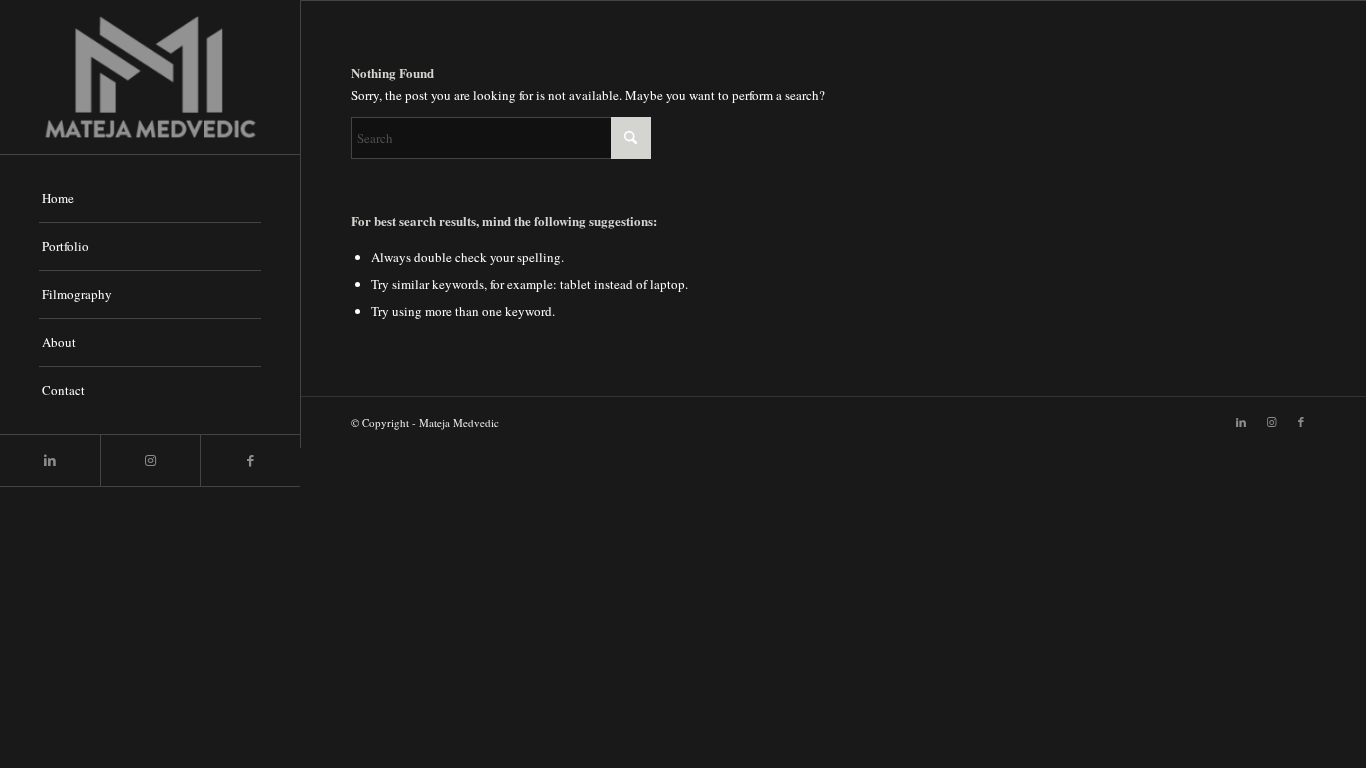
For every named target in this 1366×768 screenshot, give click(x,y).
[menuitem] (150, 199)
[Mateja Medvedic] (150, 77)
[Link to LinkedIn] (50, 460)
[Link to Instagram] (150, 460)
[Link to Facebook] (250, 460)
